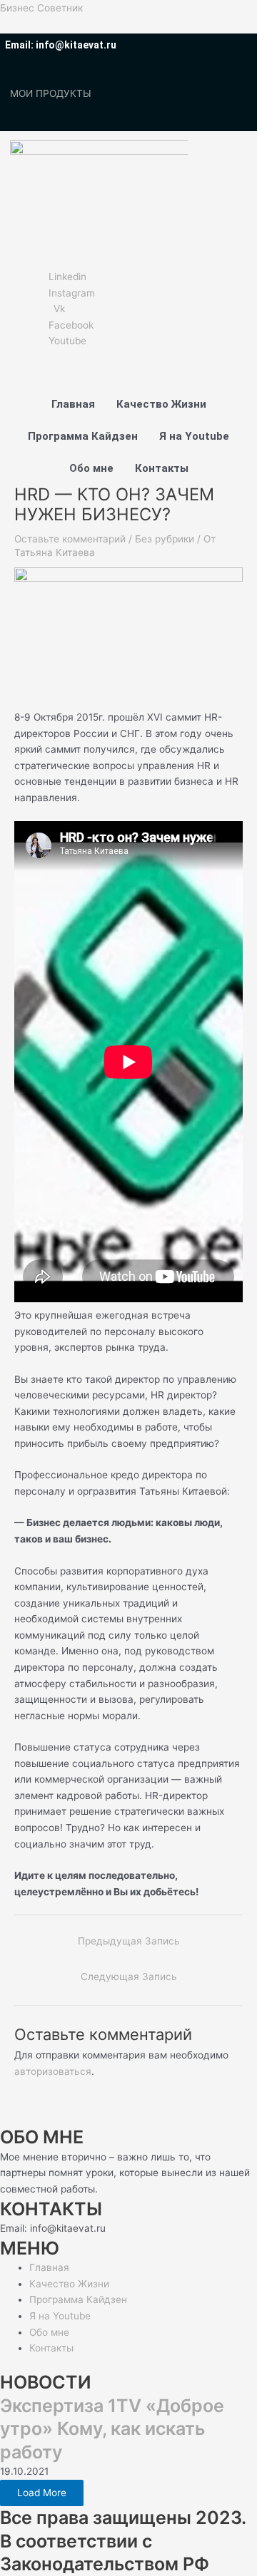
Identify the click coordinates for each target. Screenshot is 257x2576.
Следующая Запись (129, 1977)
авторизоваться (53, 2071)
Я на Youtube (194, 436)
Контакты (162, 468)
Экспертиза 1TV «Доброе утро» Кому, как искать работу (112, 2429)
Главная (73, 404)
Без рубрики (165, 539)
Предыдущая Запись (129, 1941)
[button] (93, 212)
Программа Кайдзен (83, 436)
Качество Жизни (161, 404)
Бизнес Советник (41, 8)
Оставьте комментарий (70, 539)
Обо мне (91, 468)
